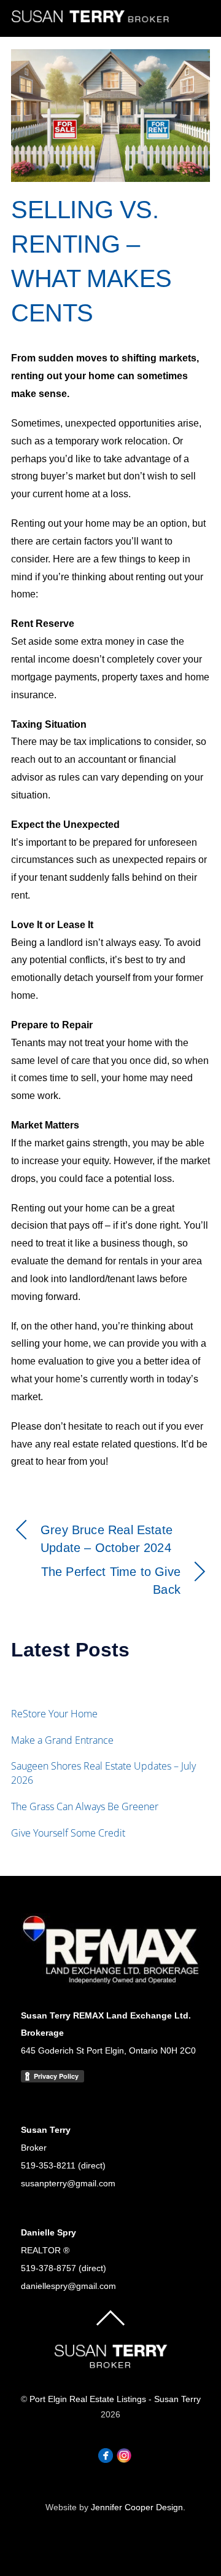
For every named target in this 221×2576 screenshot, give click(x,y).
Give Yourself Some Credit (68, 1833)
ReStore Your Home (54, 1714)
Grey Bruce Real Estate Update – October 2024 (107, 1539)
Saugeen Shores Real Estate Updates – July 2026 (103, 1773)
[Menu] (195, 19)
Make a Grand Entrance (62, 1740)
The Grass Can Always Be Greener (85, 1806)
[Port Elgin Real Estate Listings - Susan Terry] (91, 20)
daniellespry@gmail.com (68, 2286)
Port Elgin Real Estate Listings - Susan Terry (115, 2399)
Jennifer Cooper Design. (138, 2507)
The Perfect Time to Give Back (111, 1581)
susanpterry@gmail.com (68, 2183)
